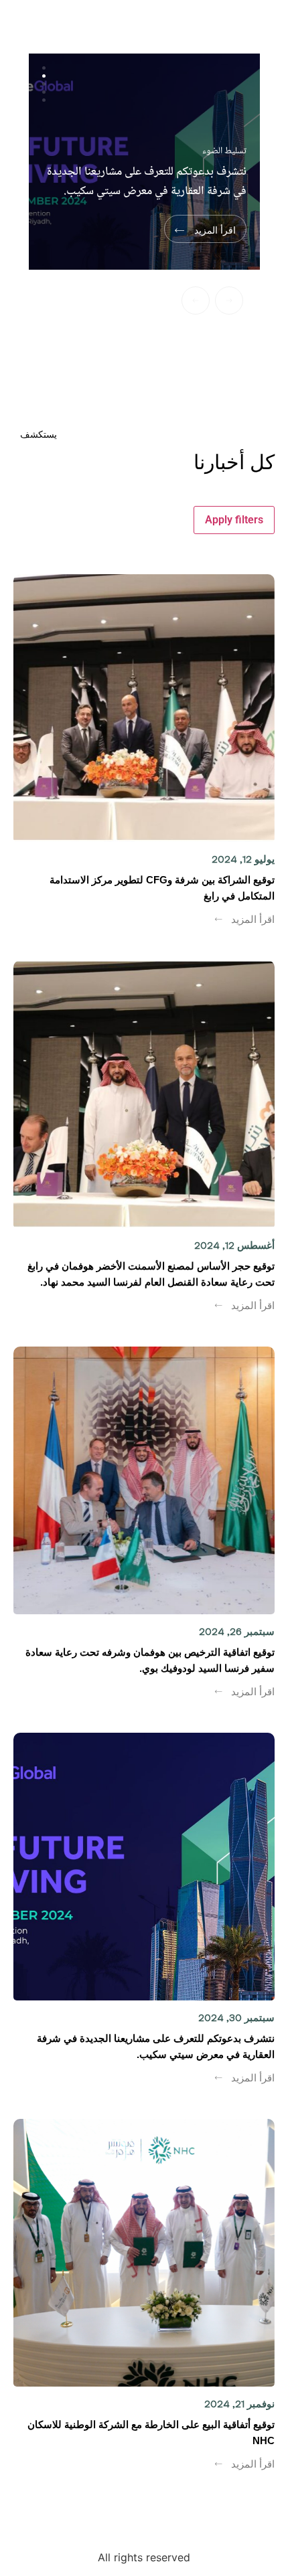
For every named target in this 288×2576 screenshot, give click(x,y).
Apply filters (234, 520)
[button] (196, 300)
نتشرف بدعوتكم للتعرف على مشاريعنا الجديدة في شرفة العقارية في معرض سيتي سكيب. (147, 182)
